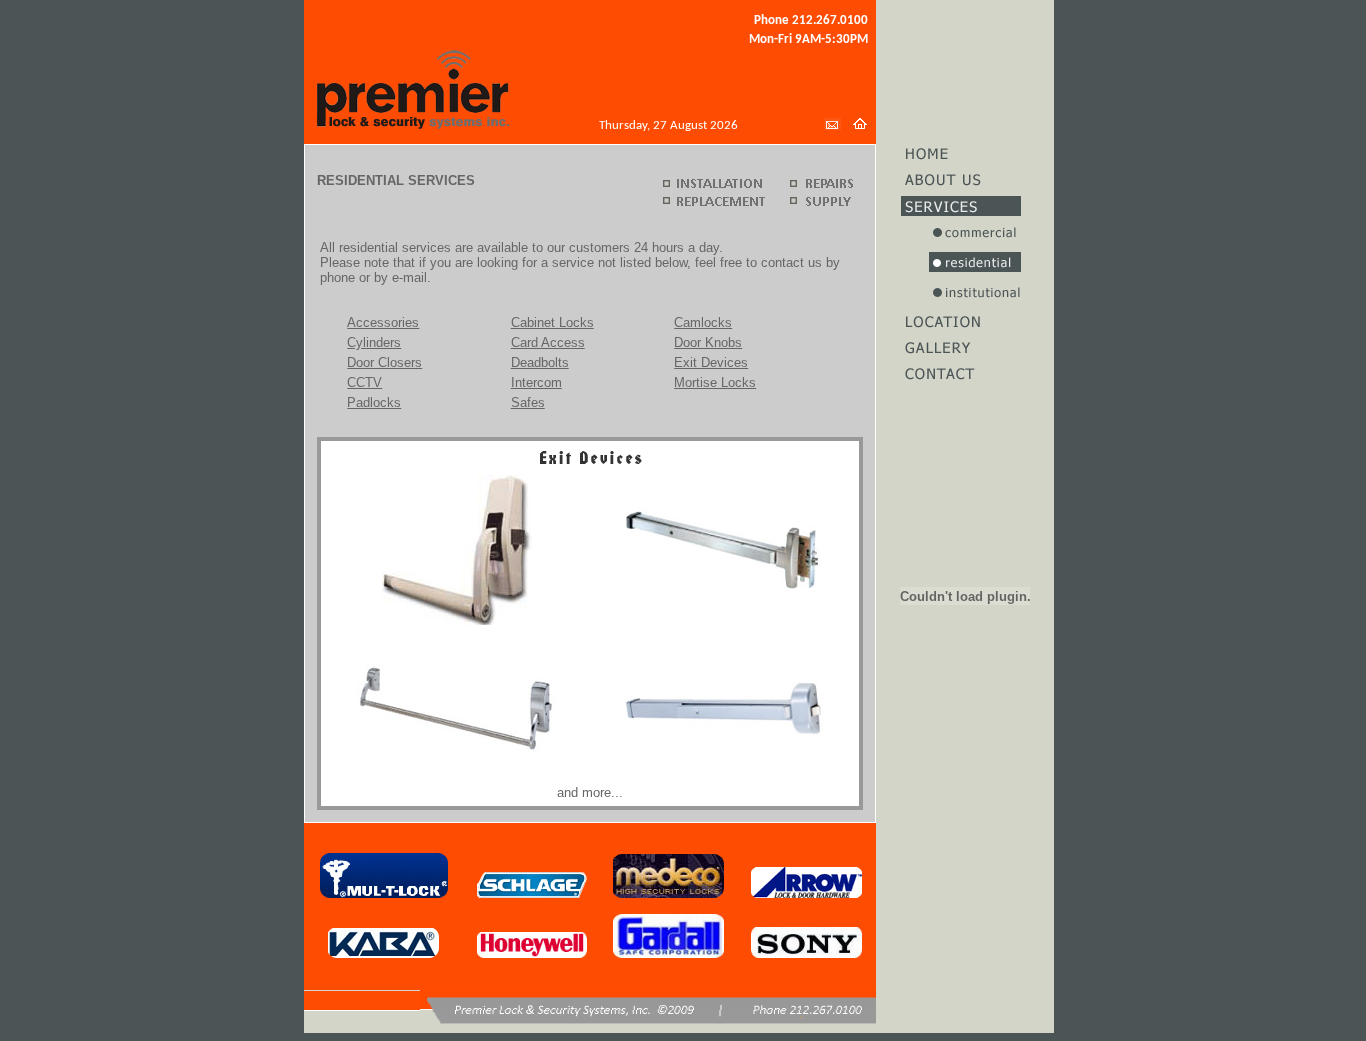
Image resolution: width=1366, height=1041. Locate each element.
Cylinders (374, 342)
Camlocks (703, 322)
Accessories (383, 322)
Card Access (548, 342)
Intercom (536, 382)
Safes (528, 402)
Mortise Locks (715, 382)
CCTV (364, 382)
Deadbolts (540, 362)
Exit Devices (711, 362)
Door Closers (384, 362)
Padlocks (374, 402)
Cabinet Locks (552, 322)
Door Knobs (708, 342)
